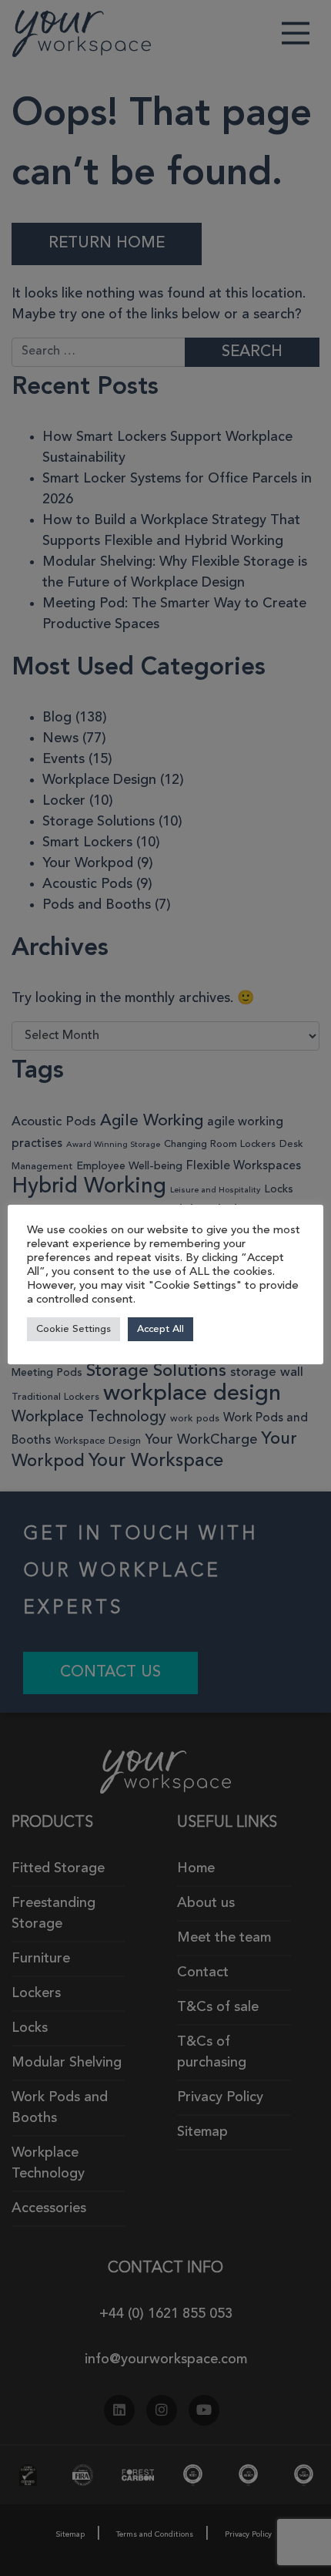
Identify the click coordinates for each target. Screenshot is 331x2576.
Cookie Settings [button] (74, 1329)
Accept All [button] (160, 1329)
